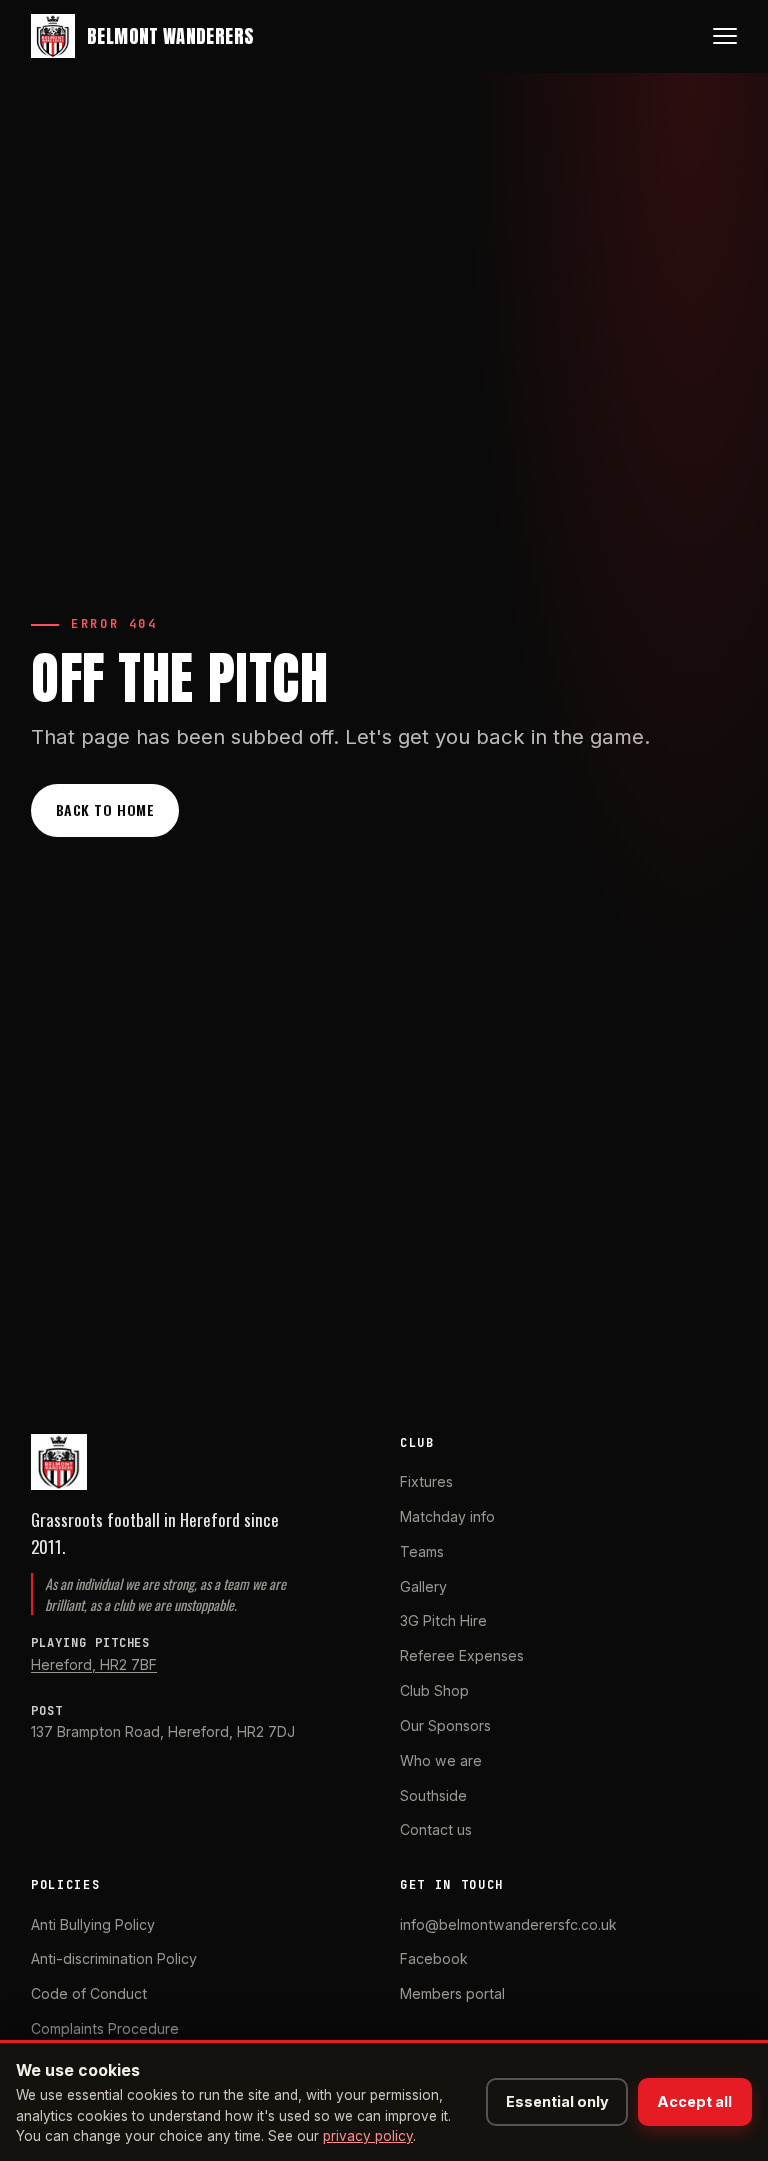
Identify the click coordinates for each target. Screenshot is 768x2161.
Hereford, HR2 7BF (94, 1664)
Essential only (557, 2101)
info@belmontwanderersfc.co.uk (508, 1924)
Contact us (436, 1829)
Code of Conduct (89, 1993)
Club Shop (434, 1690)
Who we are (441, 1760)
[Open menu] (725, 36)
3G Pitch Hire (443, 1620)
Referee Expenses (462, 1655)
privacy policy (368, 2136)
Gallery (423, 1586)
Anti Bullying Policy (93, 1924)
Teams (422, 1551)
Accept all (694, 2101)
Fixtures (426, 1481)
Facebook (434, 1958)
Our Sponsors (445, 1725)
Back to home (105, 809)
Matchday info (447, 1516)
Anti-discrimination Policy (114, 1958)
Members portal (452, 1993)
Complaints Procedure (105, 2028)
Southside (433, 1795)
